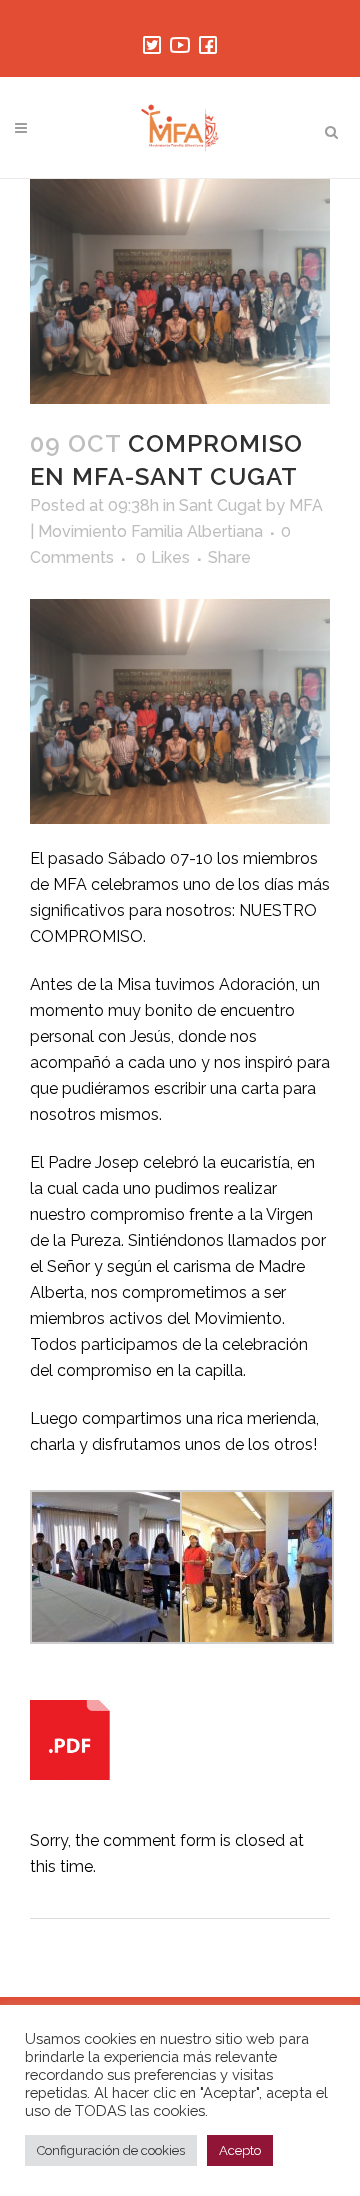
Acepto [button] (240, 2150)
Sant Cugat (220, 505)
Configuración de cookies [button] (111, 2150)
